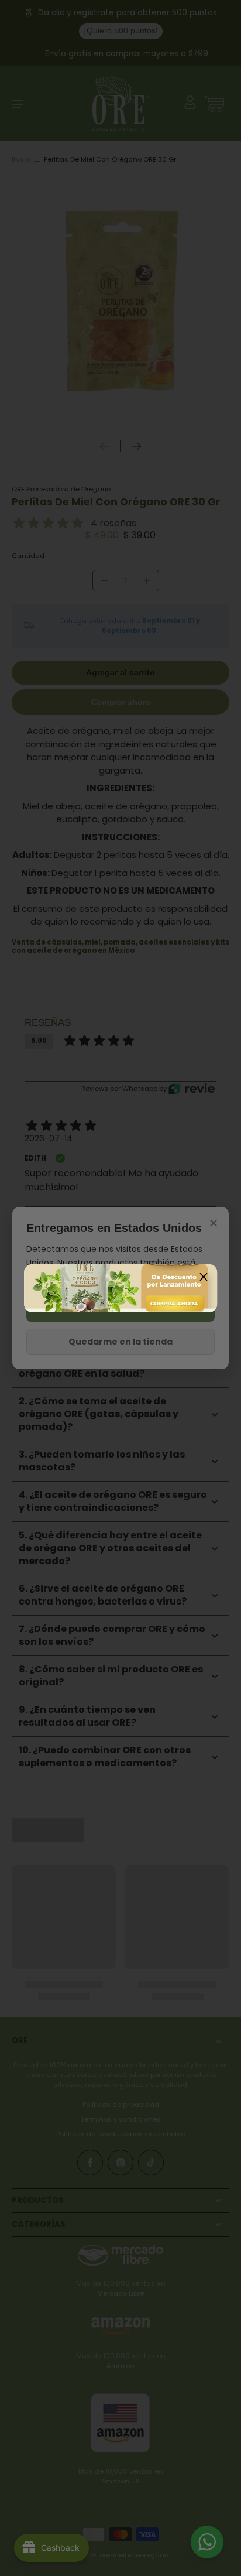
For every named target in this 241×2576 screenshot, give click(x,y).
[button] (204, 1278)
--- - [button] (120, 1288)
